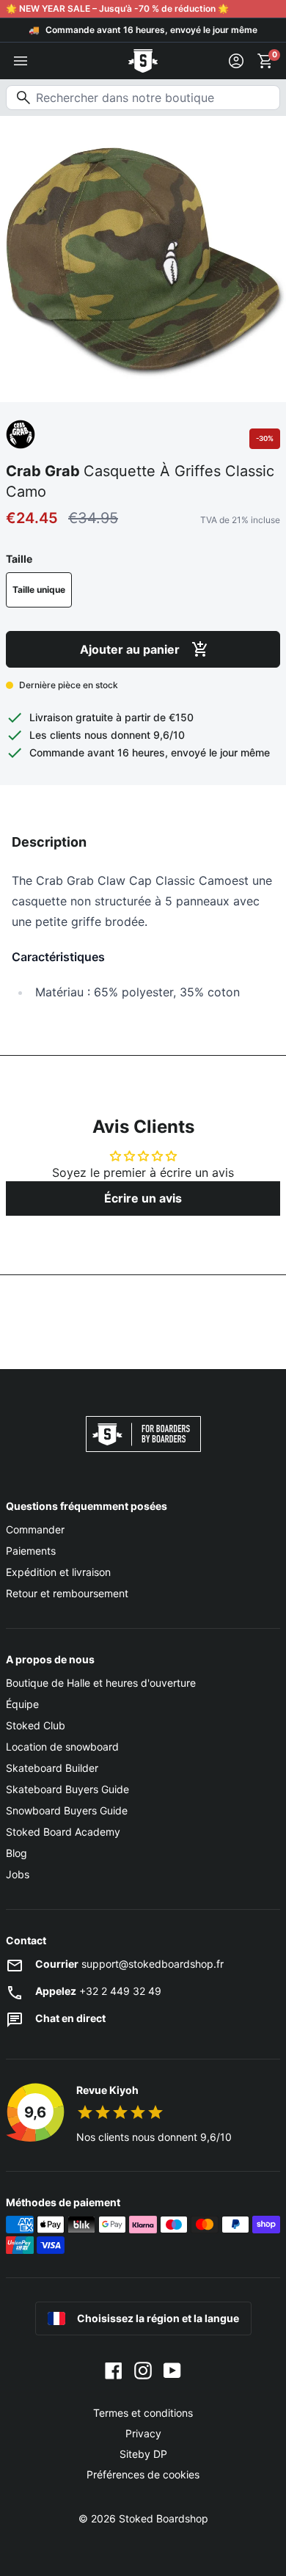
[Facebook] (114, 2369)
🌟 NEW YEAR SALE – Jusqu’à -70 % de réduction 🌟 (117, 8)
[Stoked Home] (143, 61)
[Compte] (236, 61)
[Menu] (21, 61)
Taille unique (39, 590)
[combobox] (143, 98)
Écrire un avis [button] (143, 1198)
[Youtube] (172, 2369)
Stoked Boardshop (164, 2518)
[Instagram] (143, 2369)
